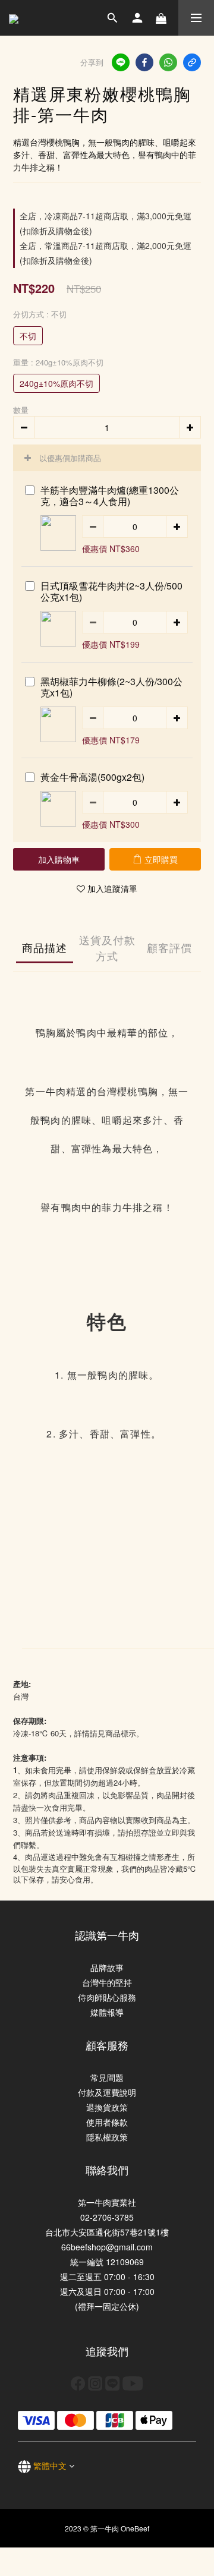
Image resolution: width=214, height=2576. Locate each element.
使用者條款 (107, 2122)
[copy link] (192, 62)
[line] (121, 62)
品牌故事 (107, 1968)
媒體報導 (107, 2012)
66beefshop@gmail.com (107, 2247)
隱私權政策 (107, 2137)
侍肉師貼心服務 (107, 1997)
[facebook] (144, 62)
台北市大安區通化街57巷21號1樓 (107, 2232)
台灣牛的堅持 (107, 1982)
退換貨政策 (107, 2107)
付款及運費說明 (107, 2092)
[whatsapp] (168, 62)
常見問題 (107, 2077)
